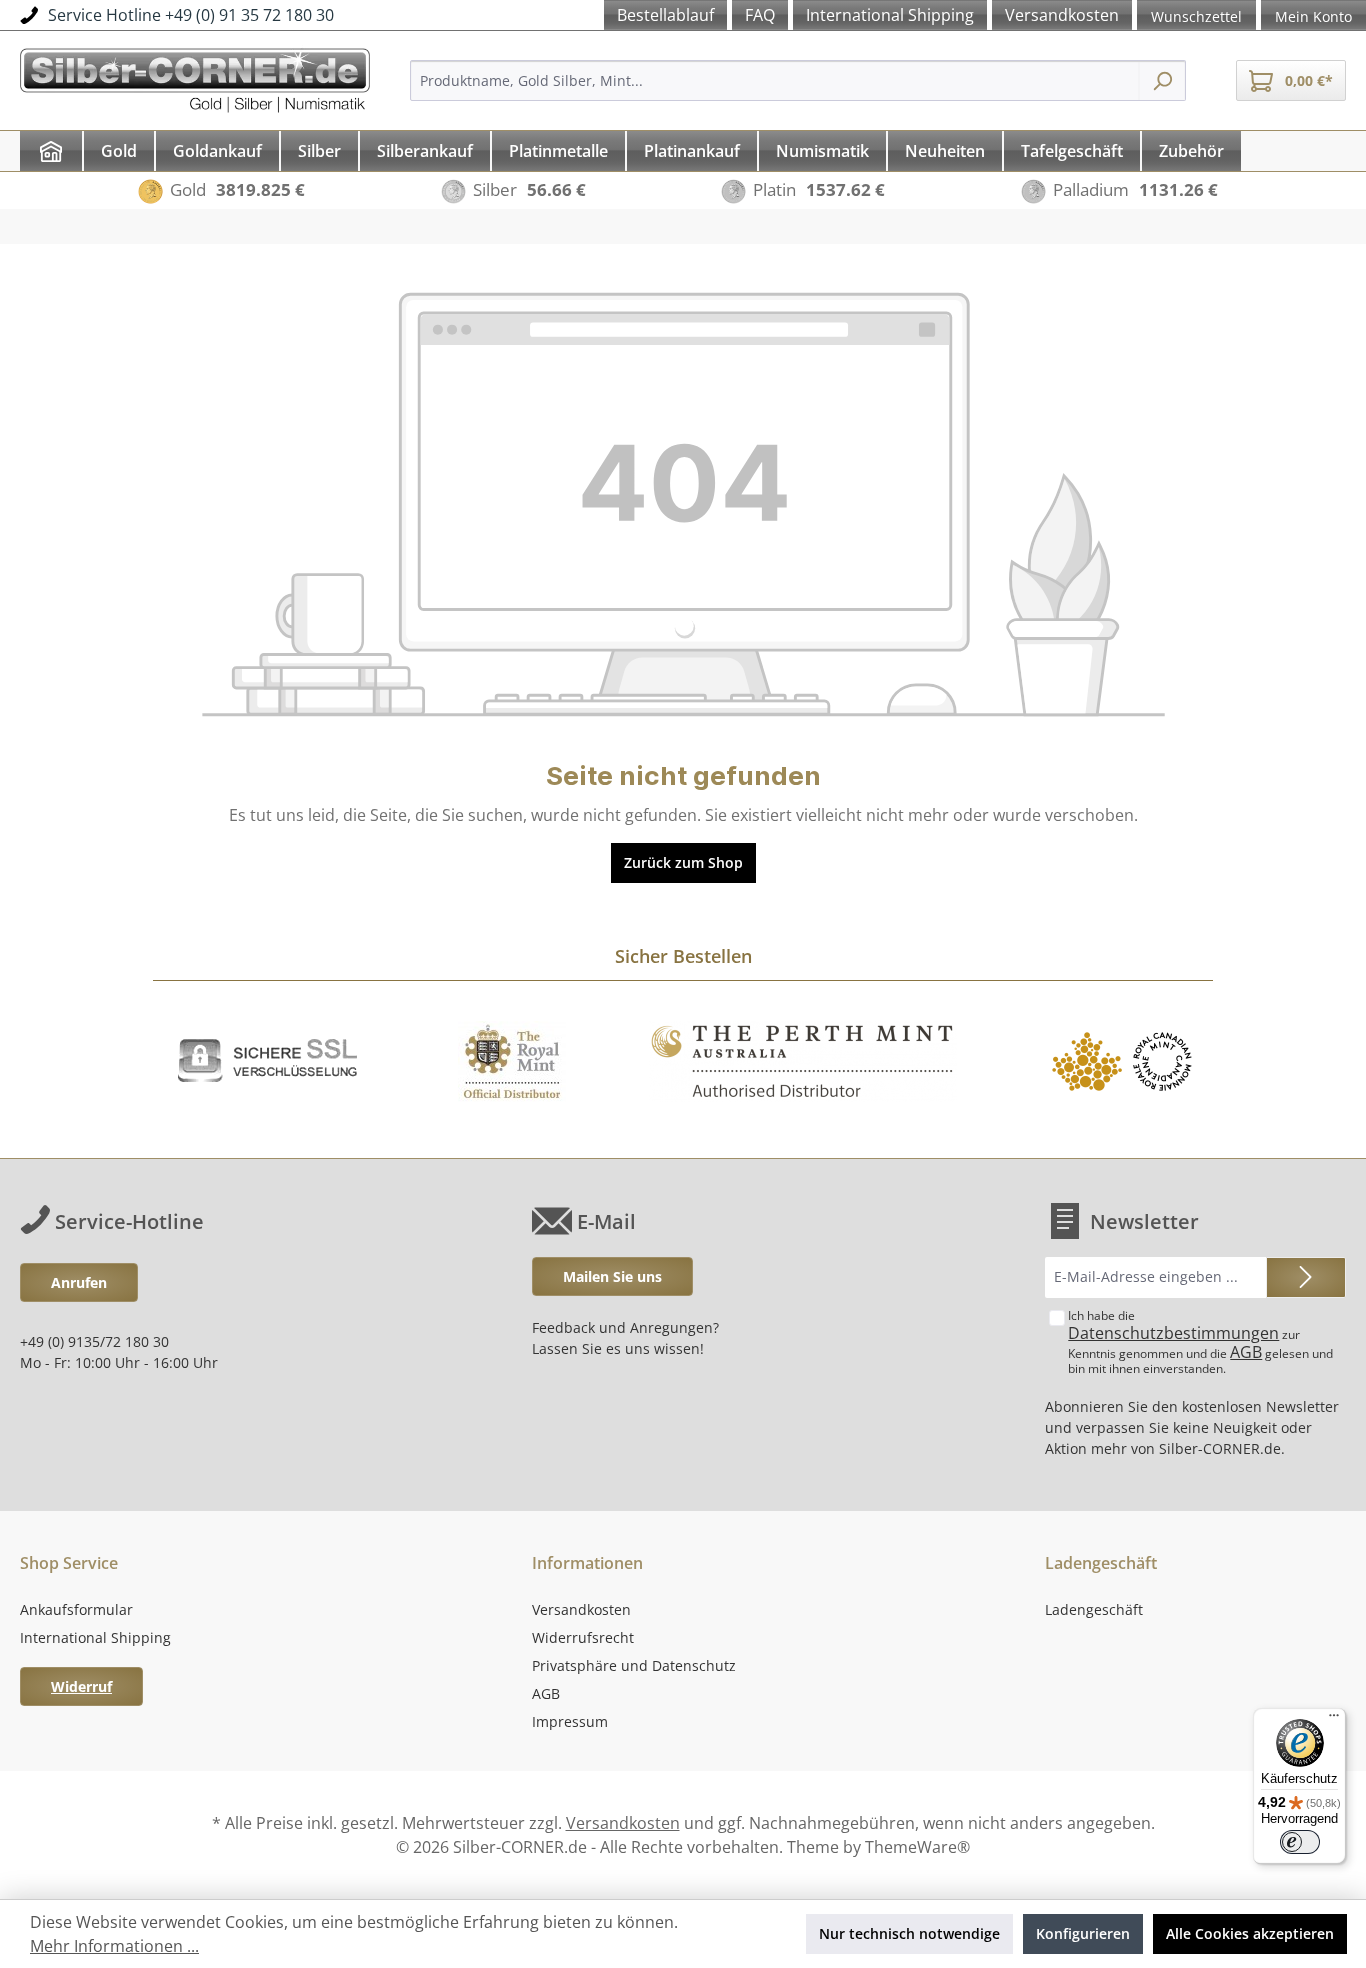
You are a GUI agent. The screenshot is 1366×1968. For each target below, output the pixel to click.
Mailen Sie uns (612, 1276)
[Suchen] (1162, 80)
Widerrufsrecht (583, 1637)
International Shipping (95, 1637)
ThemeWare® (917, 1847)
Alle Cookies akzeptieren (1250, 1933)
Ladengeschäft (1094, 1609)
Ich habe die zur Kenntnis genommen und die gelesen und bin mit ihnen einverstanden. (1200, 1342)
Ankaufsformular (76, 1609)
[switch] (1300, 1842)
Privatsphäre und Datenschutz (634, 1665)
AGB (1246, 1352)
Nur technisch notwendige (909, 1933)
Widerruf (81, 1686)
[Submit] (1306, 1277)
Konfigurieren (1083, 1933)
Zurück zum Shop (683, 862)
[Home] (51, 151)
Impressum (570, 1721)
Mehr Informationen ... (114, 1946)
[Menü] (1334, 1720)
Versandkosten (581, 1609)
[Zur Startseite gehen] (195, 77)
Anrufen (79, 1282)
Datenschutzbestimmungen (1173, 1333)
